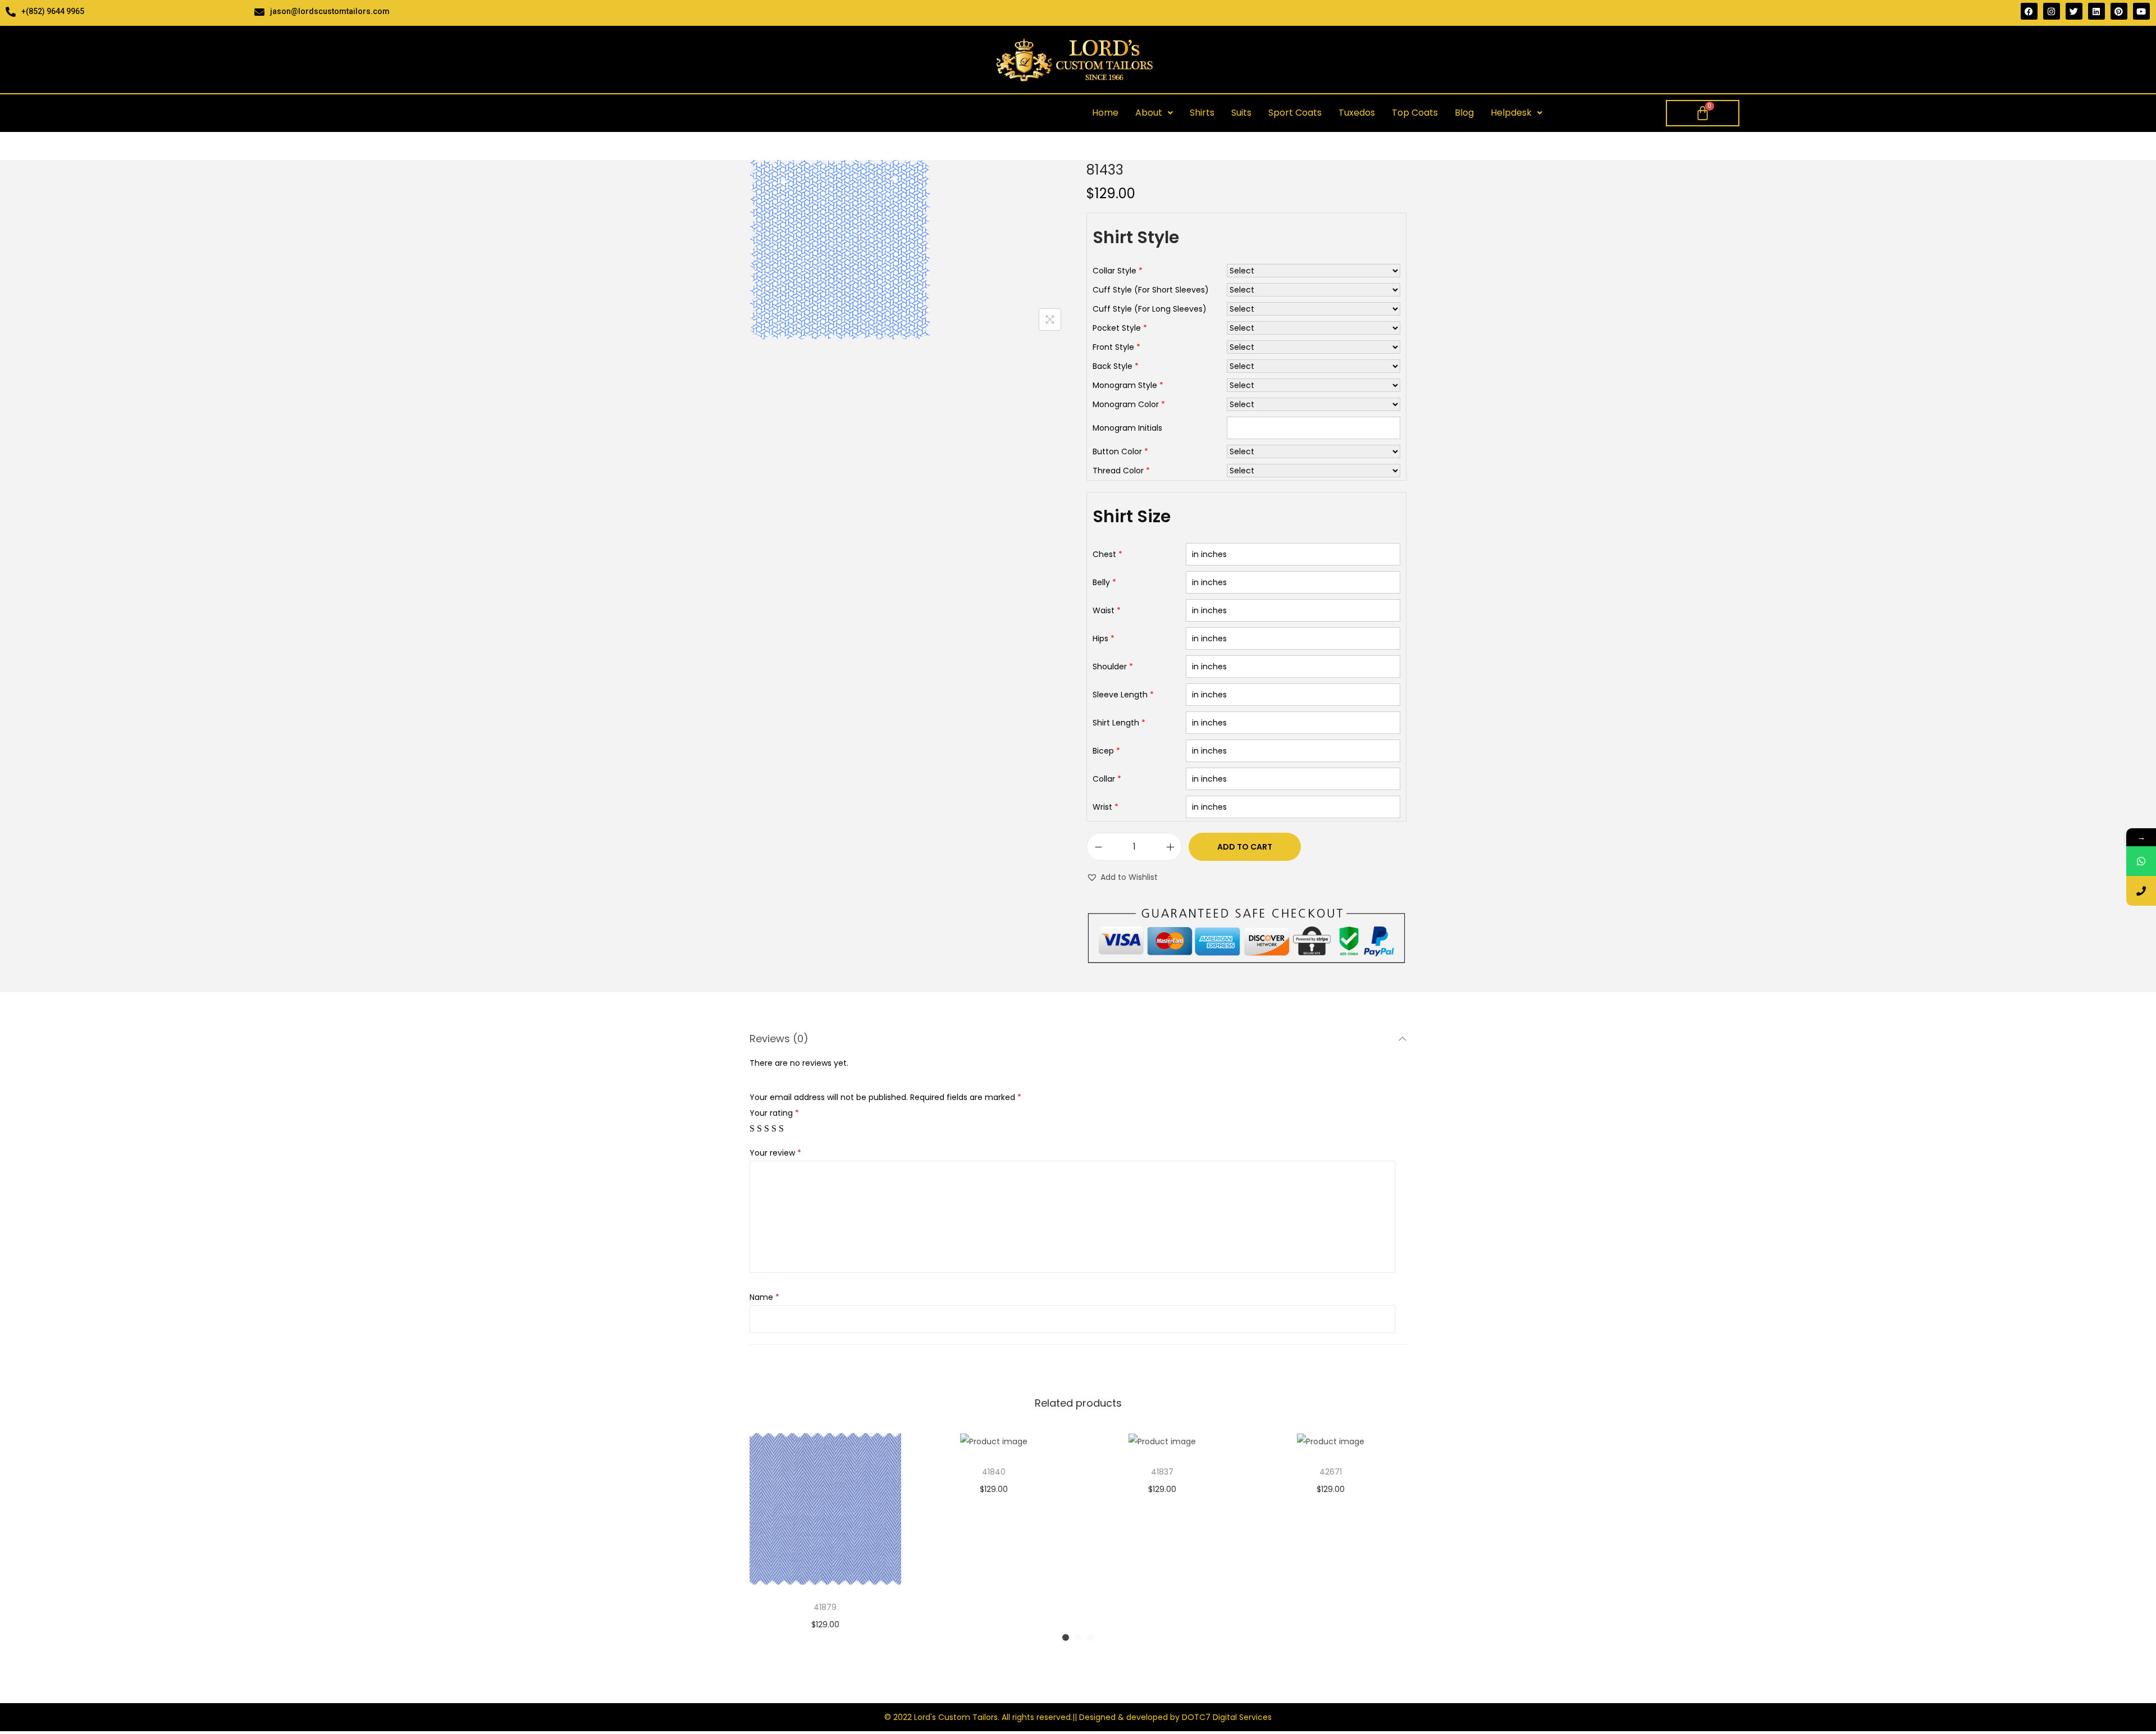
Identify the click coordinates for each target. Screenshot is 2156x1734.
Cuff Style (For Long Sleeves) (1150, 309)
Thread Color (1118, 471)
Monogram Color (1126, 404)
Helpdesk (1511, 113)
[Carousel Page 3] (1090, 1637)
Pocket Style (1117, 328)
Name (764, 1297)
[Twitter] (2074, 11)
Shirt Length (1116, 723)
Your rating (774, 1113)
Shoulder (1110, 667)
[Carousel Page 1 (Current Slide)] (1066, 1637)
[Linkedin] (2096, 11)
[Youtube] (2141, 11)
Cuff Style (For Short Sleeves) (1151, 290)
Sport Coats (1295, 113)
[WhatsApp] (2141, 861)
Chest (1104, 554)
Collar (1104, 779)
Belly (1101, 582)
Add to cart (1245, 847)
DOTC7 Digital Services (1227, 1717)
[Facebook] (2029, 11)
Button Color (1117, 451)
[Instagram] (2052, 11)
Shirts (1202, 113)
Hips (1100, 638)
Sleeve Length (1120, 695)
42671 (1331, 1472)
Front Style (1113, 347)
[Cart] (1703, 113)
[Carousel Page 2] (1078, 1637)
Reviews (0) (779, 1039)
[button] (1154, 113)
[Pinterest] (2119, 11)
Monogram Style (1125, 385)
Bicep (1103, 751)
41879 (825, 1607)
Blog (1464, 113)
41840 (994, 1472)
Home (1105, 113)
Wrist (1102, 807)
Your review (775, 1153)
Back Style (1113, 366)
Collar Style (1114, 271)
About (1149, 113)
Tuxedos (1357, 113)
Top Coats (1415, 113)
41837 (1162, 1472)
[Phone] (2141, 891)
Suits (1241, 113)
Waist (1104, 610)
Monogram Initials (1127, 428)
